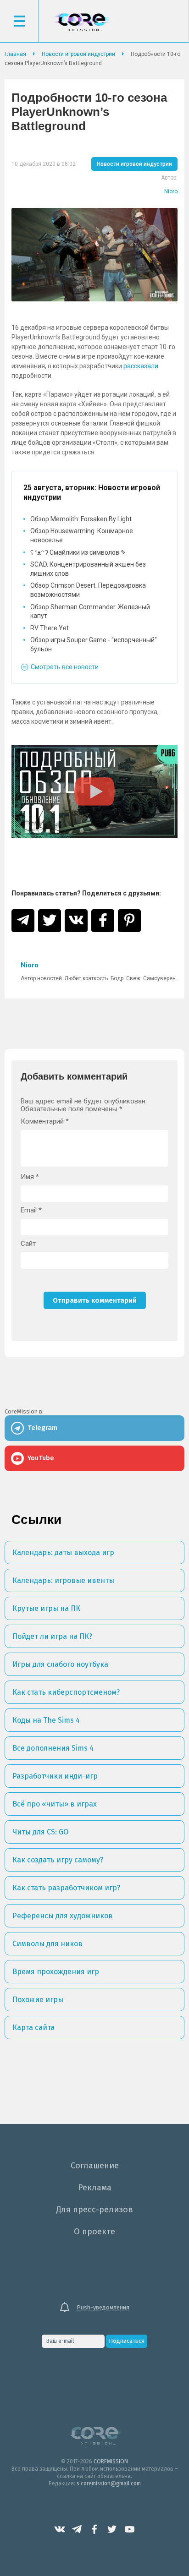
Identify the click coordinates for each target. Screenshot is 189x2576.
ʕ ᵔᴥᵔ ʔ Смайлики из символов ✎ (78, 552)
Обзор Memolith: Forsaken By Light (81, 519)
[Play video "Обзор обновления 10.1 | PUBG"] (94, 791)
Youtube (129, 2529)
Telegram (77, 2529)
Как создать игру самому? (58, 1860)
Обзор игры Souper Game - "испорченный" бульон (94, 644)
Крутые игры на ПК (46, 1608)
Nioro (171, 191)
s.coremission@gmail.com (109, 2483)
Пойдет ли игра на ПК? (52, 1636)
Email (31, 1210)
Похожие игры (38, 2000)
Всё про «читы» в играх (55, 1804)
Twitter (112, 2529)
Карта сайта (33, 2028)
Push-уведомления (103, 2307)
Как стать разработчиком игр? (66, 1888)
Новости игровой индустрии (134, 164)
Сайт (28, 1244)
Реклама (95, 2188)
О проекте (94, 2232)
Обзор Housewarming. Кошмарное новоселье (82, 535)
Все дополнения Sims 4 (53, 1748)
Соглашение (95, 2166)
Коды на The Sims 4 (46, 1720)
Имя (30, 1177)
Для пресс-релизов (94, 2210)
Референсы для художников (63, 1916)
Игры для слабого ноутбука (60, 1664)
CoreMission (82, 22)
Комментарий (45, 1122)
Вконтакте (60, 2529)
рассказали (141, 366)
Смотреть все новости (65, 667)
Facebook (94, 2529)
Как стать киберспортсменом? (66, 1692)
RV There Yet (50, 628)
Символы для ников (47, 1944)
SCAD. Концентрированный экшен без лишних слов (88, 569)
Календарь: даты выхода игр (63, 1553)
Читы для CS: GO (40, 1832)
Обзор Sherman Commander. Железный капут (90, 611)
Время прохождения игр (56, 1972)
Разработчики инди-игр (55, 1776)
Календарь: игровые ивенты (63, 1580)
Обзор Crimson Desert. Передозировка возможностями (88, 590)
